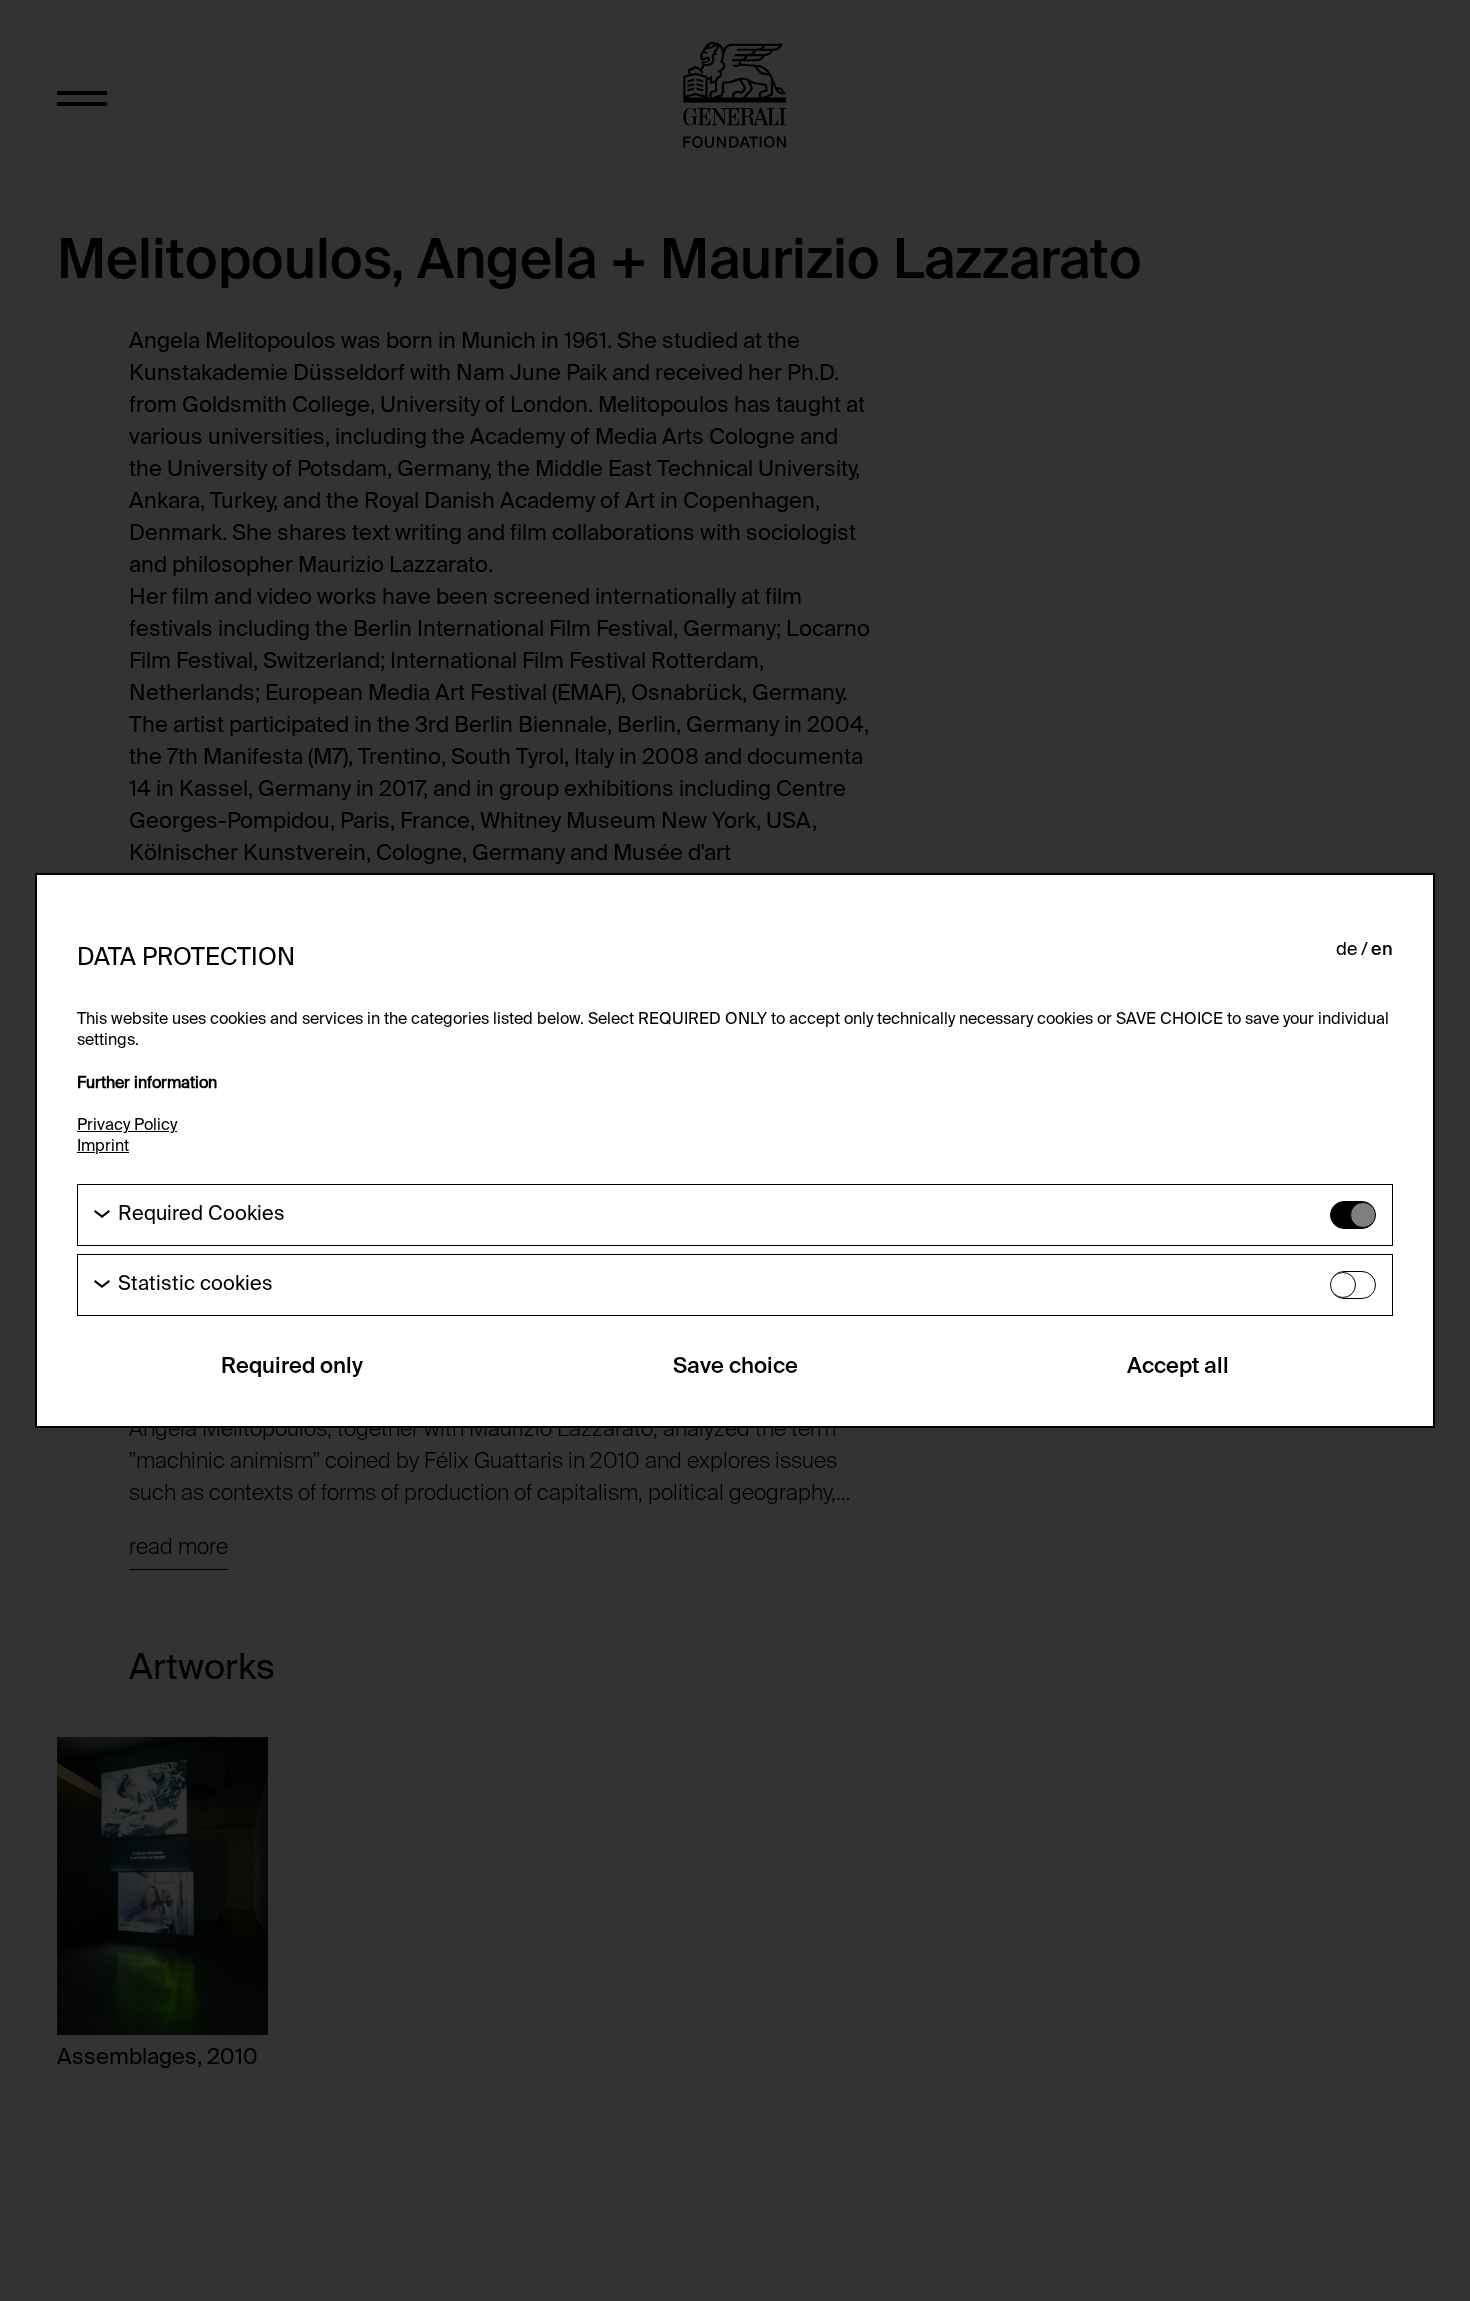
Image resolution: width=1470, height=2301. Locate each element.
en (1382, 950)
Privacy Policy (127, 1126)
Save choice (735, 1367)
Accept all (1178, 1367)
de (1346, 950)
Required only (292, 1367)
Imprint (103, 1147)
